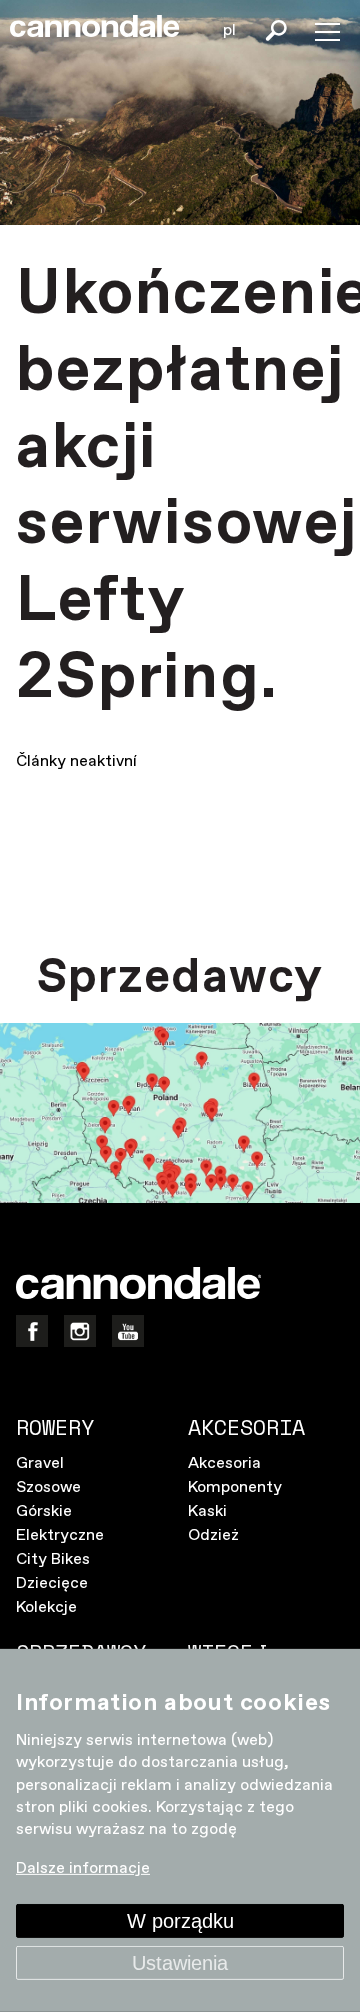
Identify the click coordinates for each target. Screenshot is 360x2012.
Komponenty (235, 1487)
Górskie (44, 1511)
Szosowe (48, 1487)
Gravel (40, 1463)
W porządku (180, 1921)
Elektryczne (60, 1535)
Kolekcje (46, 1607)
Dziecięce (52, 1583)
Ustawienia (180, 1963)
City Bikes (53, 1559)
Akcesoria (224, 1463)
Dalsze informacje (83, 1868)
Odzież (213, 1535)
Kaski (207, 1511)
